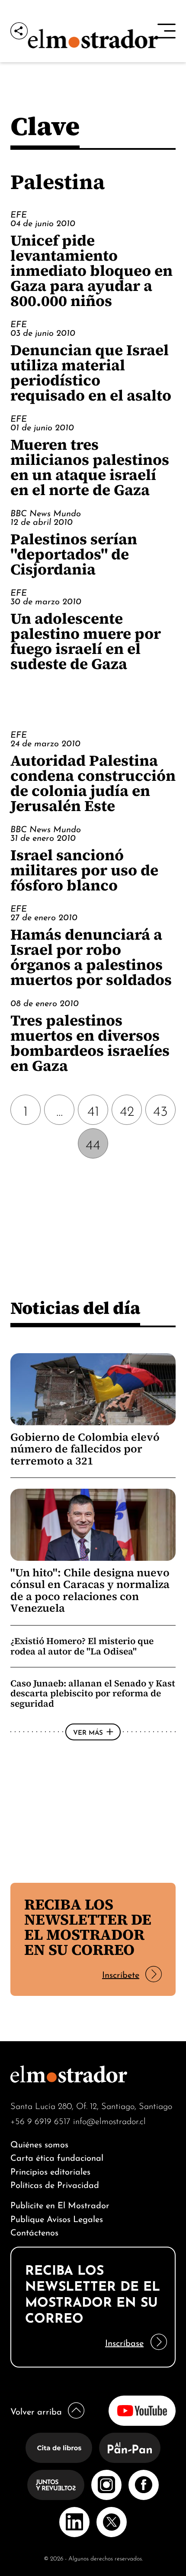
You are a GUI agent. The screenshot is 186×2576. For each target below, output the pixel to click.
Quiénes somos (39, 2143)
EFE (19, 214)
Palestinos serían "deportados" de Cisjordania (74, 554)
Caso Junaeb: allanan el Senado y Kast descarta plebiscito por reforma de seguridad (93, 1693)
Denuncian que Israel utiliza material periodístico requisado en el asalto (91, 373)
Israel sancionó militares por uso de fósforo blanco (84, 870)
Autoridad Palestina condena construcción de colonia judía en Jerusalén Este (93, 783)
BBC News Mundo (46, 512)
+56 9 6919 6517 (40, 2120)
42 (127, 1110)
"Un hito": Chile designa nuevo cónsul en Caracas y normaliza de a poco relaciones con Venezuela (90, 1591)
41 (93, 1110)
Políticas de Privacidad (55, 2184)
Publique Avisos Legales (57, 2218)
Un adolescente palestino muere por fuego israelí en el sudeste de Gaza (86, 641)
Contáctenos (34, 2231)
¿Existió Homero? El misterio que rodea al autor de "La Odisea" (82, 1646)
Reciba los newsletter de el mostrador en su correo (88, 1927)
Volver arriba (36, 2410)
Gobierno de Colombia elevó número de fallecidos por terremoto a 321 (85, 1449)
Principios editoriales (50, 2170)
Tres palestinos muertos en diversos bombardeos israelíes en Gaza (90, 1043)
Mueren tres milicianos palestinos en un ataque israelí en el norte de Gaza (90, 467)
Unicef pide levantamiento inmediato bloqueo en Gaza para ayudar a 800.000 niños (91, 270)
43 (160, 1110)
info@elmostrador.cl (109, 2120)
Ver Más (88, 1732)
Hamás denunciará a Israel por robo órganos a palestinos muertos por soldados (91, 957)
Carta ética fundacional (57, 2157)
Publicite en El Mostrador (60, 2204)
